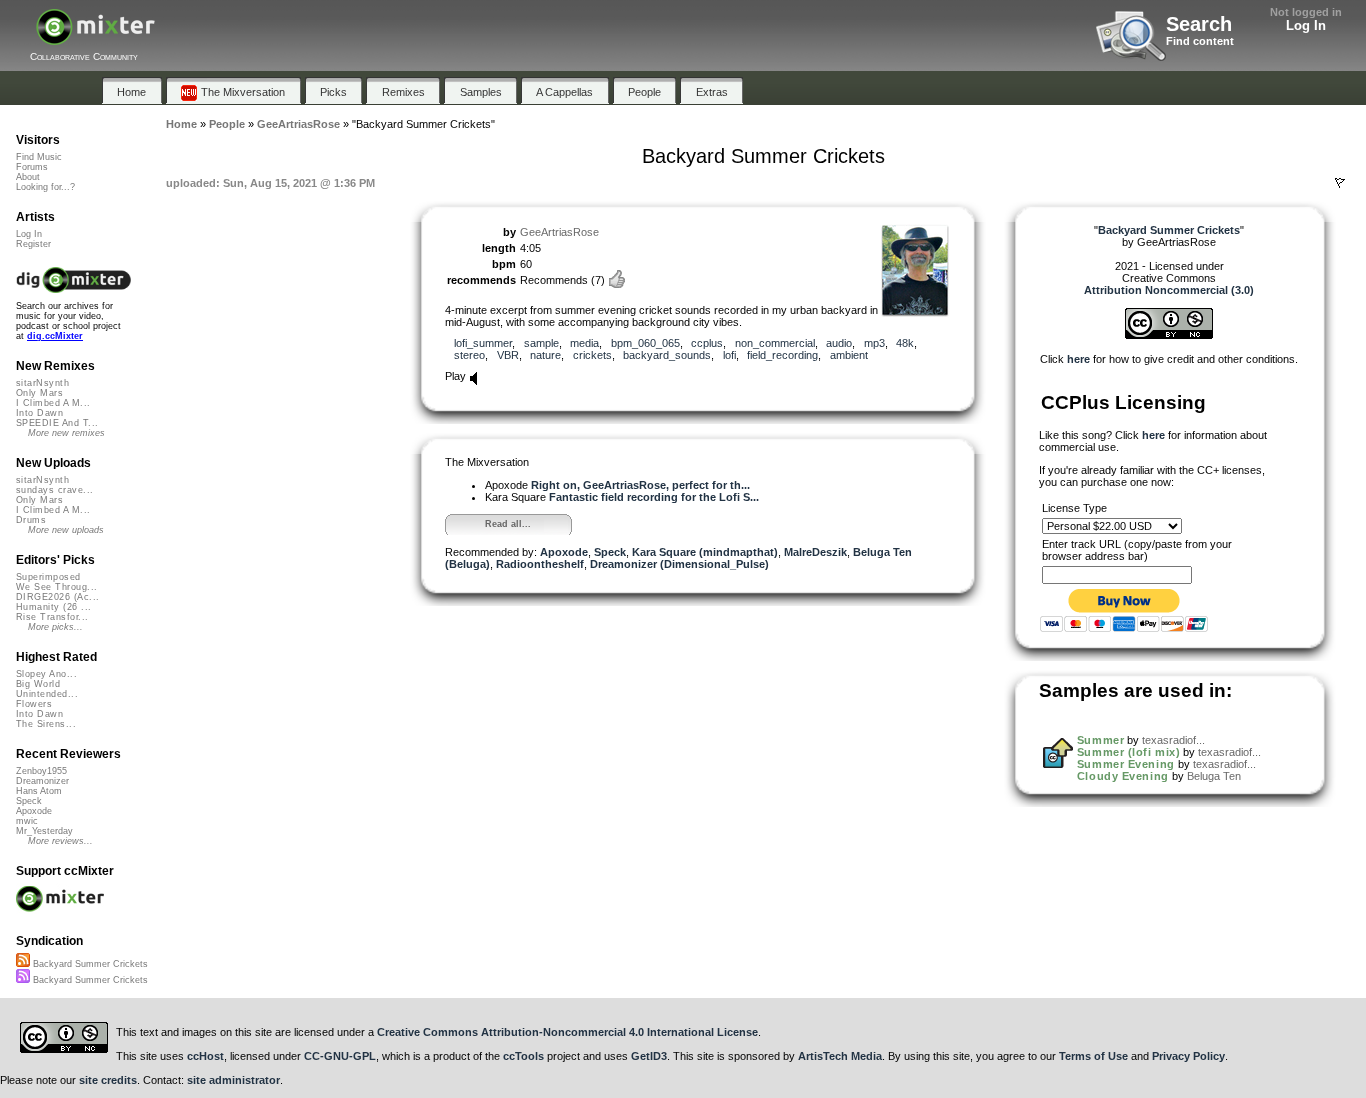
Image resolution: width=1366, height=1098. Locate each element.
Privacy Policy (1188, 1056)
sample (541, 343)
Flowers (34, 704)
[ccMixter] (95, 37)
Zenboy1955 (41, 771)
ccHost (205, 1056)
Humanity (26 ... (53, 607)
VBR (508, 355)
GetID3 (649, 1056)
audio (839, 343)
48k (905, 343)
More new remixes (66, 433)
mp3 (874, 343)
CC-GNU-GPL (340, 1056)
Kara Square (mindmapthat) (705, 552)
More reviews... (60, 841)
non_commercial (775, 343)
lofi (729, 355)
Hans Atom (39, 791)
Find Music (39, 157)
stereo (469, 355)
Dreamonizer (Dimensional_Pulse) (679, 564)
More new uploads (66, 530)
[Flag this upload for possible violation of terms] (1340, 183)
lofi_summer (483, 343)
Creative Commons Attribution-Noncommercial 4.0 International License (567, 1032)
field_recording (782, 355)
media (584, 343)
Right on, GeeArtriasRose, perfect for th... (640, 485)
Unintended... (47, 694)
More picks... (55, 627)
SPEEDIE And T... (57, 423)
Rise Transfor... (52, 617)
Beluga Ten (1214, 776)
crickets (592, 355)
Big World (38, 684)
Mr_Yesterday (44, 831)
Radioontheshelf (540, 564)
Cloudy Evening (1123, 776)
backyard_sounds (667, 355)
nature (545, 355)
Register (33, 244)
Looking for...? (45, 187)
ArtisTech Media (840, 1056)
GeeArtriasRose (559, 232)
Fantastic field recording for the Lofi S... (654, 497)
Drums (31, 520)
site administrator (233, 1080)
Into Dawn (39, 413)
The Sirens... (46, 724)
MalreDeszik (815, 552)
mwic (27, 821)
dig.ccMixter (55, 336)
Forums (32, 167)
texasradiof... (1173, 740)
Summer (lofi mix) (1128, 752)
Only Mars (39, 393)
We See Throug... (56, 587)
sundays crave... (54, 490)
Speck (610, 552)
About (28, 177)
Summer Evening (1126, 764)
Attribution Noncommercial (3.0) (1169, 290)
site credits (108, 1080)
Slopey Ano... (46, 674)
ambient (849, 355)
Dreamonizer (42, 781)
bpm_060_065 (645, 343)
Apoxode (564, 552)
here (1078, 359)
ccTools (523, 1056)
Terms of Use (1093, 1056)
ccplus (707, 343)
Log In (1306, 25)
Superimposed (48, 577)
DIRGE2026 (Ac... (57, 597)
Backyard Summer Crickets (89, 964)
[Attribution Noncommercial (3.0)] (1169, 335)
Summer (1100, 740)
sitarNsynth (42, 383)
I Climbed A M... (53, 403)
